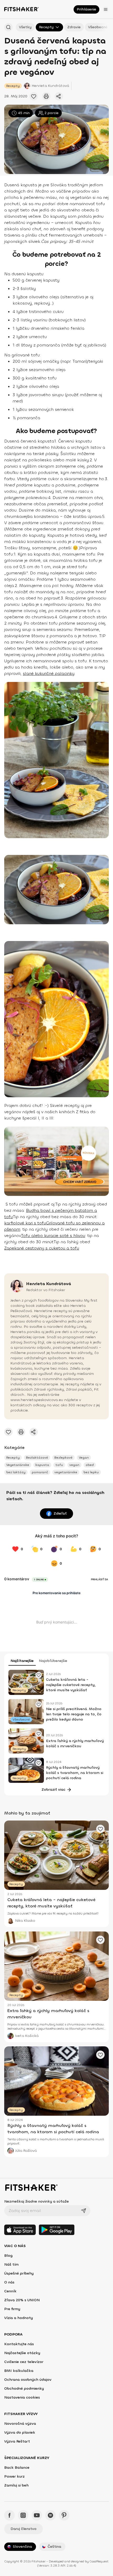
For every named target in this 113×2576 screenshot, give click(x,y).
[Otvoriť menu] (106, 9)
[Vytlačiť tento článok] (46, 96)
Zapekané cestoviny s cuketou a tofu (42, 1248)
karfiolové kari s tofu (25, 1223)
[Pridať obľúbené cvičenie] (34, 96)
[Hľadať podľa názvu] (8, 27)
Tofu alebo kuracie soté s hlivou (53, 1236)
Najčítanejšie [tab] (22, 1661)
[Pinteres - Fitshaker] (64, 2515)
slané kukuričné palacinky (49, 673)
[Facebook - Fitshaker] (9, 2515)
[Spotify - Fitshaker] (50, 2515)
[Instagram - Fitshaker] (23, 2515)
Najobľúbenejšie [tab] (53, 1661)
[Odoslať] (84, 2211)
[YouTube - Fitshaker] (37, 2515)
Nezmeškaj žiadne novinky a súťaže (37, 2201)
